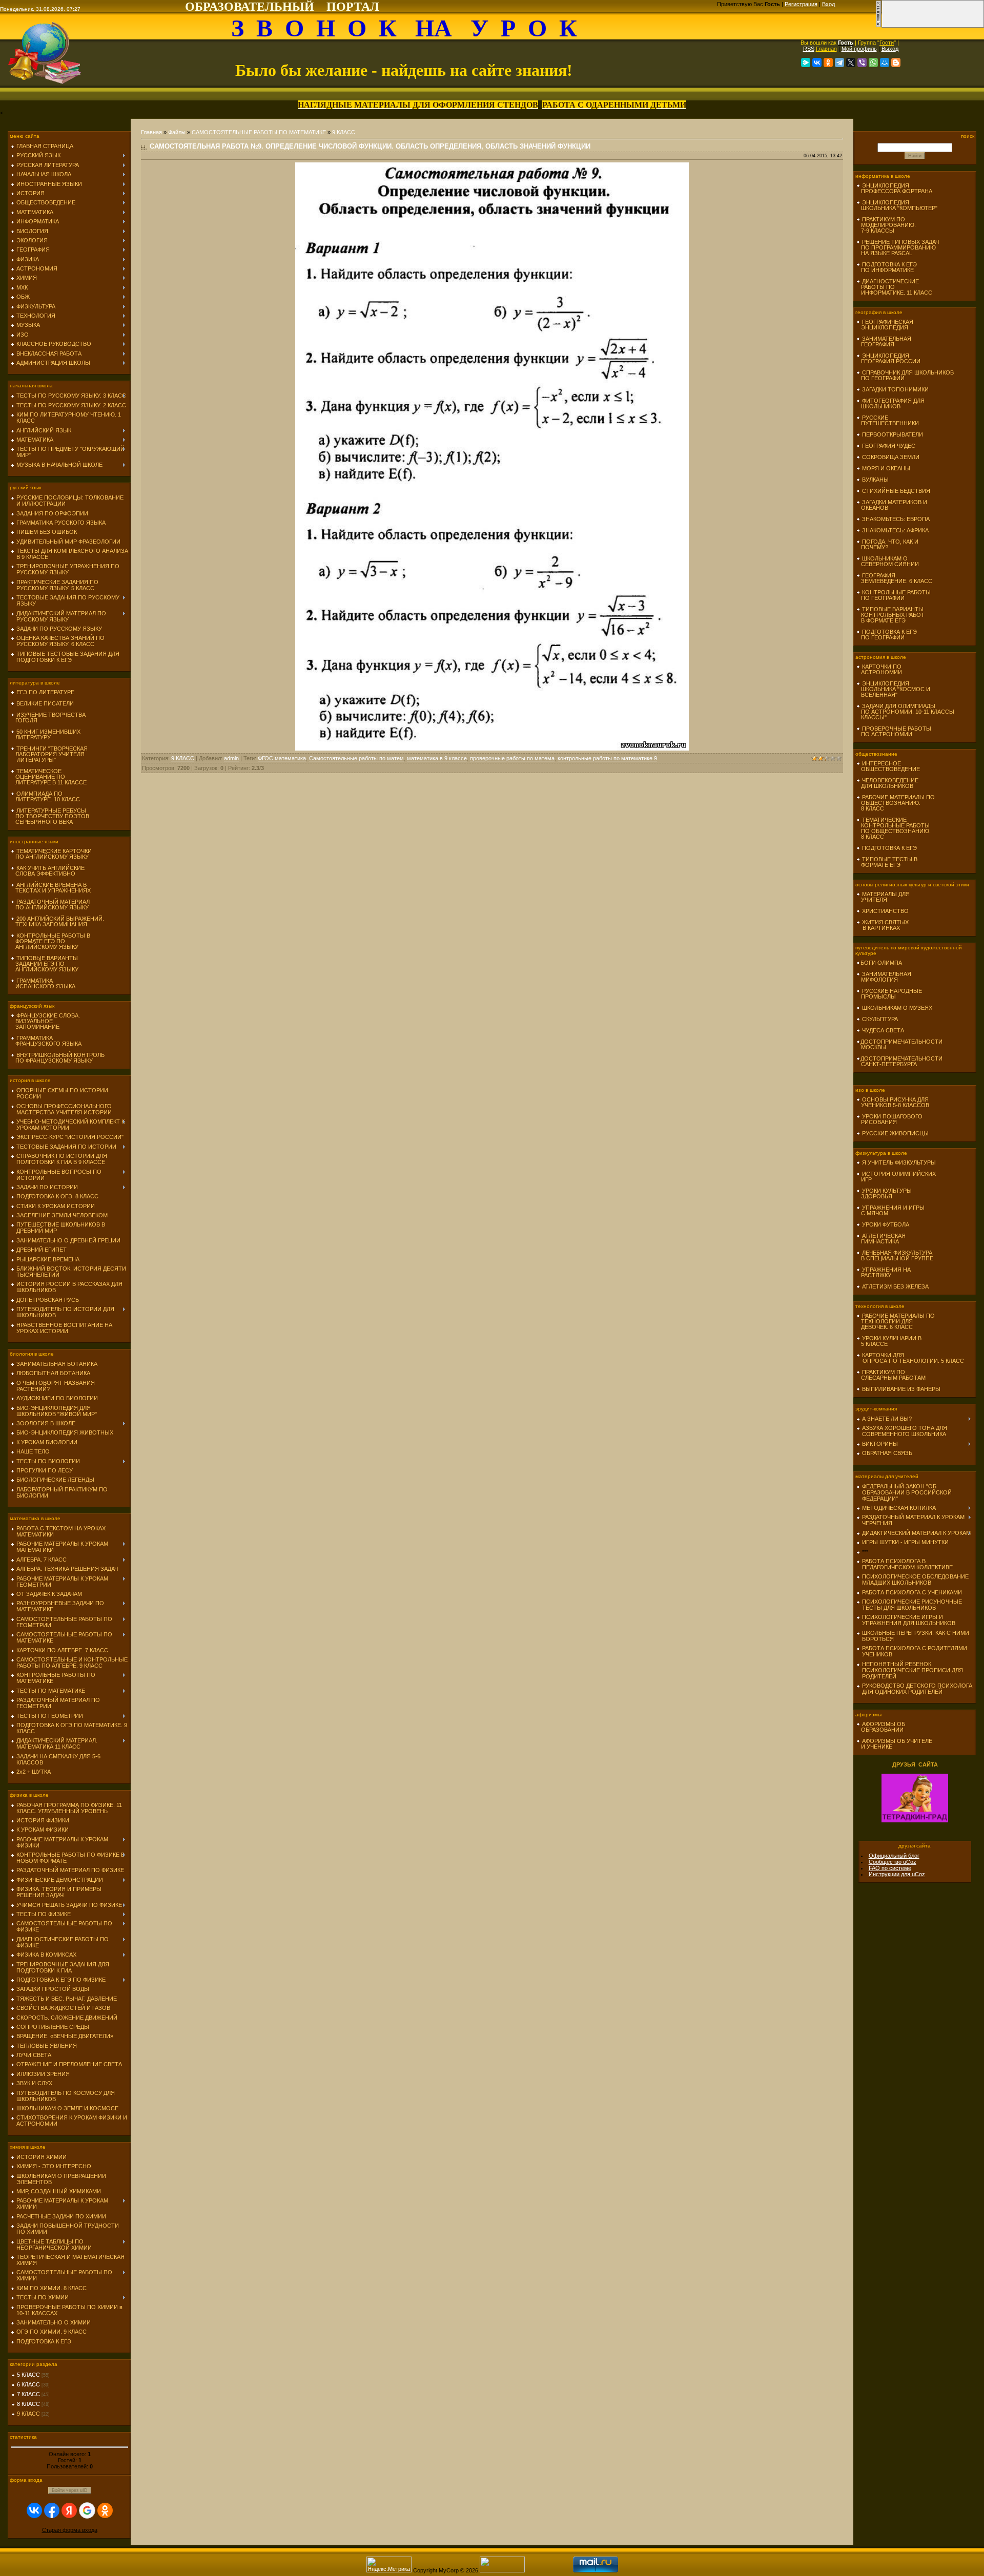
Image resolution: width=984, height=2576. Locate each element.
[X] (851, 63)
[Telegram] (839, 63)
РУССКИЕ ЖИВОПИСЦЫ (895, 1133)
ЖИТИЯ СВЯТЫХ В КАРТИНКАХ (883, 925)
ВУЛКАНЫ (875, 480)
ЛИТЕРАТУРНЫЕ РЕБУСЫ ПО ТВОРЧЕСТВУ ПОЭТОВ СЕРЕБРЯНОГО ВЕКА (50, 816)
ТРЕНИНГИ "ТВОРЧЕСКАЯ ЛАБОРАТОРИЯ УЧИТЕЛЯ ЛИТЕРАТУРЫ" (49, 754)
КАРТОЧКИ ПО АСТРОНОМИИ (879, 669)
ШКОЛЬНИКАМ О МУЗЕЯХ (897, 1008)
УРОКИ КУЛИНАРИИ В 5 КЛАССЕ (889, 1341)
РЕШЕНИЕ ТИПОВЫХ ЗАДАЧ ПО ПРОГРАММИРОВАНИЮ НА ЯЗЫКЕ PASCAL (898, 247)
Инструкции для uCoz (897, 1874)
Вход (828, 4)
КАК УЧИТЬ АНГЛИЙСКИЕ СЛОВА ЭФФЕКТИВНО (48, 871)
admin (231, 758)
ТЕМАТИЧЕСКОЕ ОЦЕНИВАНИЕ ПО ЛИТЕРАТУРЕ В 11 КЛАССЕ (49, 777)
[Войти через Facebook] (52, 2510)
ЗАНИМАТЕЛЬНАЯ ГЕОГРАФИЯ (884, 341)
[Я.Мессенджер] (806, 63)
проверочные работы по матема (512, 758)
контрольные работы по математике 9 (607, 758)
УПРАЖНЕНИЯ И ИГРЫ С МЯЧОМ (890, 1210)
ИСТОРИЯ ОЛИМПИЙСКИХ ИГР (896, 1177)
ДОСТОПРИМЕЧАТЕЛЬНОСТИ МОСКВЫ (899, 1044)
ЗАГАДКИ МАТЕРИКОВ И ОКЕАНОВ (892, 505)
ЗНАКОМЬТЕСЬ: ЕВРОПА (896, 519)
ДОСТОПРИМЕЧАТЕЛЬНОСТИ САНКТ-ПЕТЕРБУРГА (899, 1061)
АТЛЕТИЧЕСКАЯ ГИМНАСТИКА (881, 1239)
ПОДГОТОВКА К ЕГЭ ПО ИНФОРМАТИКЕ (887, 267)
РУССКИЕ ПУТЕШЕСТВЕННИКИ (888, 420)
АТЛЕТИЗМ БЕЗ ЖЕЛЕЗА (895, 1286)
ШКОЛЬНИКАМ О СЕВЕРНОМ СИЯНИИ (888, 561)
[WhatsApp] (873, 63)
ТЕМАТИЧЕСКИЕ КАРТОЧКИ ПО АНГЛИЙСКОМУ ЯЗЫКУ (51, 854)
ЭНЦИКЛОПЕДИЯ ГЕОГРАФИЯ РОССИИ (888, 358)
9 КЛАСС (28, 2414)
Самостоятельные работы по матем (356, 758)
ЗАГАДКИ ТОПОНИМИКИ (895, 389)
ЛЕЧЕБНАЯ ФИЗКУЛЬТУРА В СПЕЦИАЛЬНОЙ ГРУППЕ (895, 1255)
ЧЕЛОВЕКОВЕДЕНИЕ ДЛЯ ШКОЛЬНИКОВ (887, 783)
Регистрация (801, 4)
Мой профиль (859, 49)
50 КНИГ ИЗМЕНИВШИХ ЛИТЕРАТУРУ (46, 734)
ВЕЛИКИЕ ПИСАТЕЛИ (45, 703)
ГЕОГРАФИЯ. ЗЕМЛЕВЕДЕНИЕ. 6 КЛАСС (894, 578)
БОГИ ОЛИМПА (881, 963)
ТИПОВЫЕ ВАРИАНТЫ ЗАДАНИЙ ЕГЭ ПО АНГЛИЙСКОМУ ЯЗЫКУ (45, 964)
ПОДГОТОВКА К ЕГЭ (889, 848)
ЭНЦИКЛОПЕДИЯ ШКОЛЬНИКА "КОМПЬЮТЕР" (897, 205)
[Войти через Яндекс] (69, 2510)
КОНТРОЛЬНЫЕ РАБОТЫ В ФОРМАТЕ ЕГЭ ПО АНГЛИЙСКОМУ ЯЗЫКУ (50, 941)
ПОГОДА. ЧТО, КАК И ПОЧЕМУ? (887, 544)
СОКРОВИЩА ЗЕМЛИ (891, 457)
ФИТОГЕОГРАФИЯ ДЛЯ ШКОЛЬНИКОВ (890, 403)
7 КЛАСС (28, 2394)
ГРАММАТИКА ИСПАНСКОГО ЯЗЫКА (43, 983)
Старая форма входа (70, 2530)
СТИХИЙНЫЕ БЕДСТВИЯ (896, 491)
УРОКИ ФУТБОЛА (886, 1224)
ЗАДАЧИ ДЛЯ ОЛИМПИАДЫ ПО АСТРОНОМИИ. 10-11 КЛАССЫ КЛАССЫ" (905, 712)
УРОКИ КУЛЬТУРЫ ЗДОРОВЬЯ (884, 1193)
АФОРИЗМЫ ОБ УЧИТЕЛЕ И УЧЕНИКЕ (894, 1744)
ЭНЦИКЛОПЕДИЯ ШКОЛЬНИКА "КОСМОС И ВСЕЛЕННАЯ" (893, 689)
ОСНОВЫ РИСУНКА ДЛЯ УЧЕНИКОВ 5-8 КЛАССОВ (893, 1102)
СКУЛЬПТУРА (880, 1019)
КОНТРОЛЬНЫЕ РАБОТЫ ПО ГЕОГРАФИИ (894, 595)
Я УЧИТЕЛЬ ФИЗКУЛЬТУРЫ (899, 1162)
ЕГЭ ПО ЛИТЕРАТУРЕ (45, 692)
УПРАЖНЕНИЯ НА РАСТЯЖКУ (884, 1272)
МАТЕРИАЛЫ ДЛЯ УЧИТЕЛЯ (883, 897)
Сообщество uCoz (893, 1862)
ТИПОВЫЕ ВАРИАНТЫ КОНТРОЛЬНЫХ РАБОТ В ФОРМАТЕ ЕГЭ (890, 615)
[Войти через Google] (87, 2510)
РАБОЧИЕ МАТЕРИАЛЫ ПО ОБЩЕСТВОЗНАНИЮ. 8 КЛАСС (896, 803)
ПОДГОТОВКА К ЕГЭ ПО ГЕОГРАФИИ (887, 635)
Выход (890, 49)
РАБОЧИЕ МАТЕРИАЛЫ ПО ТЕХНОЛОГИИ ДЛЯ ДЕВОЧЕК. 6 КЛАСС (896, 1321)
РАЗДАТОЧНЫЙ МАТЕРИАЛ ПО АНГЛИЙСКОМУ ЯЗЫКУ (50, 905)
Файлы (177, 132)
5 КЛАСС (28, 2375)
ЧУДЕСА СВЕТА (883, 1030)
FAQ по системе (890, 1868)
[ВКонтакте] (817, 63)
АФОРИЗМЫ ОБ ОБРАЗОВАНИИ (881, 1727)
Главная (826, 49)
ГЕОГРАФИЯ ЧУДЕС (889, 446)
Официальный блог (894, 1856)
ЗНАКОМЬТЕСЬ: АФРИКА (895, 530)
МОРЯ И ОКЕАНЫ (886, 468)
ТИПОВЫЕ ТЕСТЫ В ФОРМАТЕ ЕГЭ (887, 862)
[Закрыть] (878, 26)
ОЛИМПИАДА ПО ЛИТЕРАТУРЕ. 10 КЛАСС (45, 796)
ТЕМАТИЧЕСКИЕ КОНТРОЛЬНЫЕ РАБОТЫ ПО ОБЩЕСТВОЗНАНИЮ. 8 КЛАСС (894, 828)
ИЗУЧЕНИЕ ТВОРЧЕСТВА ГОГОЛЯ (48, 718)
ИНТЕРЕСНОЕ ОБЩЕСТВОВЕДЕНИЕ (888, 766)
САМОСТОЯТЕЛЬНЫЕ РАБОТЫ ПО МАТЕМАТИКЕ (259, 132)
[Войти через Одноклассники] (105, 2510)
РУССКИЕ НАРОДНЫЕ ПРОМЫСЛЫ (889, 994)
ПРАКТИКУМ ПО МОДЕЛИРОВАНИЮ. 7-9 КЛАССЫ (886, 225)
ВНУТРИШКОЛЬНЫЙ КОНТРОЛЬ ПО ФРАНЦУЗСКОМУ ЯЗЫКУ (58, 1058)
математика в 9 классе (437, 758)
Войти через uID (70, 2490)
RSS (809, 49)
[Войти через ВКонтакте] (34, 2510)
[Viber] (862, 63)
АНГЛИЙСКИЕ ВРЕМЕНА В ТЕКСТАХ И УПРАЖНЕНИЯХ (51, 888)
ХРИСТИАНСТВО (885, 911)
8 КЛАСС (28, 2404)
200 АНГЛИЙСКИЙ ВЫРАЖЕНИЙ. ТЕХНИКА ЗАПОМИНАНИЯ (57, 921)
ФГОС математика (282, 758)
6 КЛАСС (28, 2384)
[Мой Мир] (885, 63)
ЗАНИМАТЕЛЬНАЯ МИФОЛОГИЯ (884, 977)
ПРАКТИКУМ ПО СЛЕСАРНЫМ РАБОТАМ (891, 1375)
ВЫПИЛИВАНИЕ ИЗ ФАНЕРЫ (901, 1389)
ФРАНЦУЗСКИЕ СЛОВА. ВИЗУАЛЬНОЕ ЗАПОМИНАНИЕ (45, 1021)
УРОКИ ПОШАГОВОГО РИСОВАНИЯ (889, 1119)
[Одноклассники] (828, 63)
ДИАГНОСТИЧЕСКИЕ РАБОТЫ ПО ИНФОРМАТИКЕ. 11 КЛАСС (894, 287)
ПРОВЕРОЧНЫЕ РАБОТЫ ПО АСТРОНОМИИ (894, 731)
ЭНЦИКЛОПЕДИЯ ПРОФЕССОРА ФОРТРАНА (894, 188)
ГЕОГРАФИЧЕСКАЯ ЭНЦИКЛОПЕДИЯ (885, 325)
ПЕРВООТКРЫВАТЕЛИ (893, 434)
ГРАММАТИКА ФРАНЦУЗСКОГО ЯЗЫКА (46, 1041)
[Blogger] (896, 63)
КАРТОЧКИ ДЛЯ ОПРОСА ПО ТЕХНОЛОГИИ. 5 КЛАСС (910, 1358)
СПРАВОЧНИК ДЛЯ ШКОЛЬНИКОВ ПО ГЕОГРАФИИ (905, 375)
